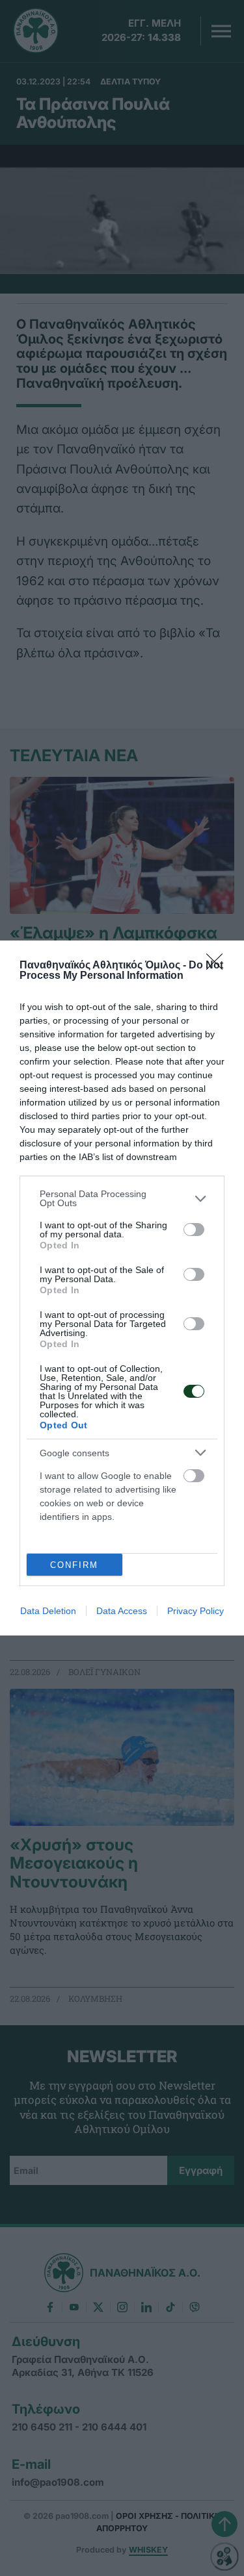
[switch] (194, 1230)
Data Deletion (48, 1611)
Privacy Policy (196, 1611)
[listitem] (122, 1198)
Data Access (122, 1611)
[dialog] (122, 1288)
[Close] (219, 966)
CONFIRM (74, 1565)
